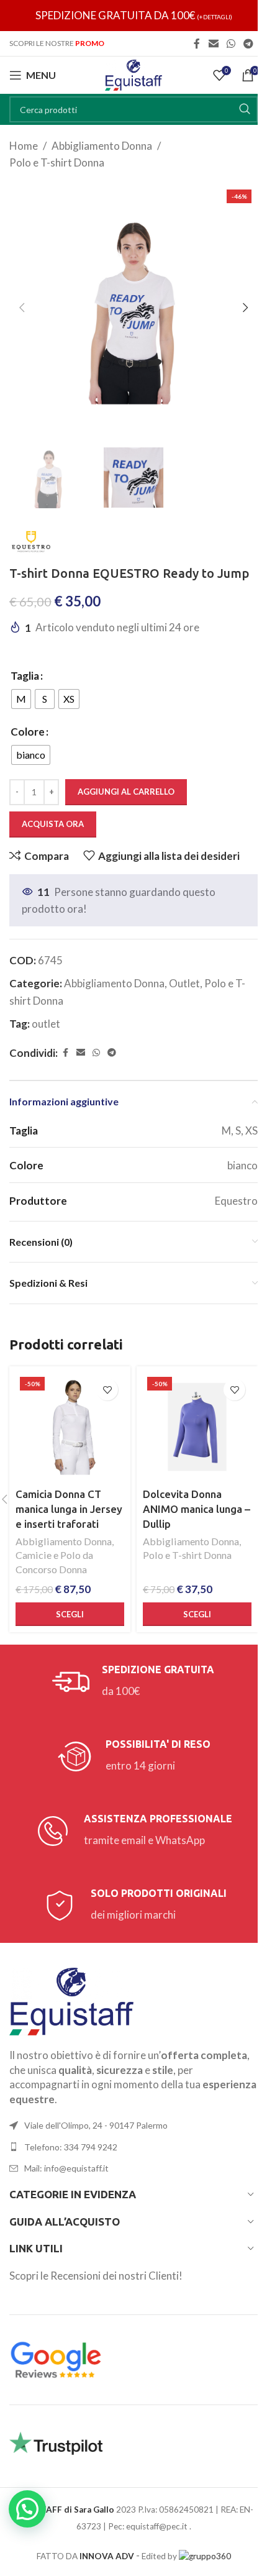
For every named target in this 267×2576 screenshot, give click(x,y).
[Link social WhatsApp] (231, 43)
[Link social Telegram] (249, 43)
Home (24, 146)
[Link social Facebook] (197, 43)
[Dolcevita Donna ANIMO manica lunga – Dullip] (197, 1427)
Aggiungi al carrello (126, 792)
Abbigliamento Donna (102, 146)
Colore (28, 732)
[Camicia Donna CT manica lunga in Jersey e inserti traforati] (70, 1427)
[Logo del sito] (133, 74)
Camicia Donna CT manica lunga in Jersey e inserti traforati (69, 1509)
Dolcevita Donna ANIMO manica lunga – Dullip (197, 1509)
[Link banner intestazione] (133, 16)
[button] (22, 308)
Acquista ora (53, 824)
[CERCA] (245, 109)
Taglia (25, 676)
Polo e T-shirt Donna (57, 162)
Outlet (184, 983)
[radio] (21, 699)
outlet (46, 1024)
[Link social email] (213, 43)
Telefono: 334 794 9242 (71, 2147)
